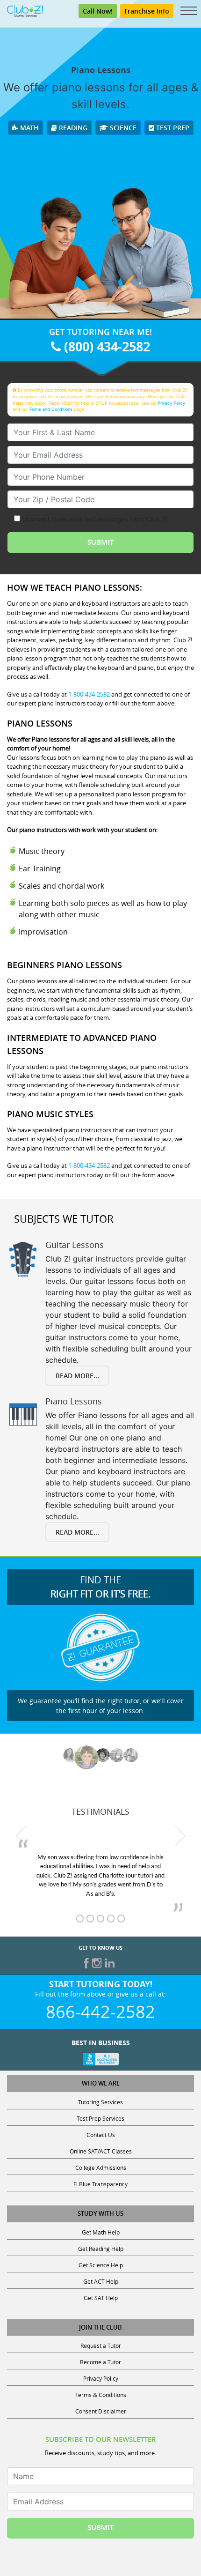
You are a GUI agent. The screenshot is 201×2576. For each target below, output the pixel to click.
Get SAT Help (101, 2298)
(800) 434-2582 (105, 346)
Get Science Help (101, 2265)
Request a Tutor (101, 2346)
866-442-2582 (100, 2012)
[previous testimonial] (21, 1835)
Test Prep (172, 128)
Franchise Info (147, 11)
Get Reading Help (101, 2249)
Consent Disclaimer (101, 2411)
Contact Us (101, 2135)
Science (122, 128)
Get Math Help (101, 2232)
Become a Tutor (100, 2362)
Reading (72, 128)
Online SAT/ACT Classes (101, 2151)
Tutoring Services (100, 2102)
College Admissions (101, 2168)
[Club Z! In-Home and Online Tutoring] (25, 10)
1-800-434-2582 (89, 694)
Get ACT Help (101, 2281)
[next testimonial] (180, 1835)
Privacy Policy (171, 403)
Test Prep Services (100, 2118)
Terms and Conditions (51, 409)
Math (29, 128)
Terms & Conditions (101, 2395)
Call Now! (98, 11)
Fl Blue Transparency (100, 2184)
